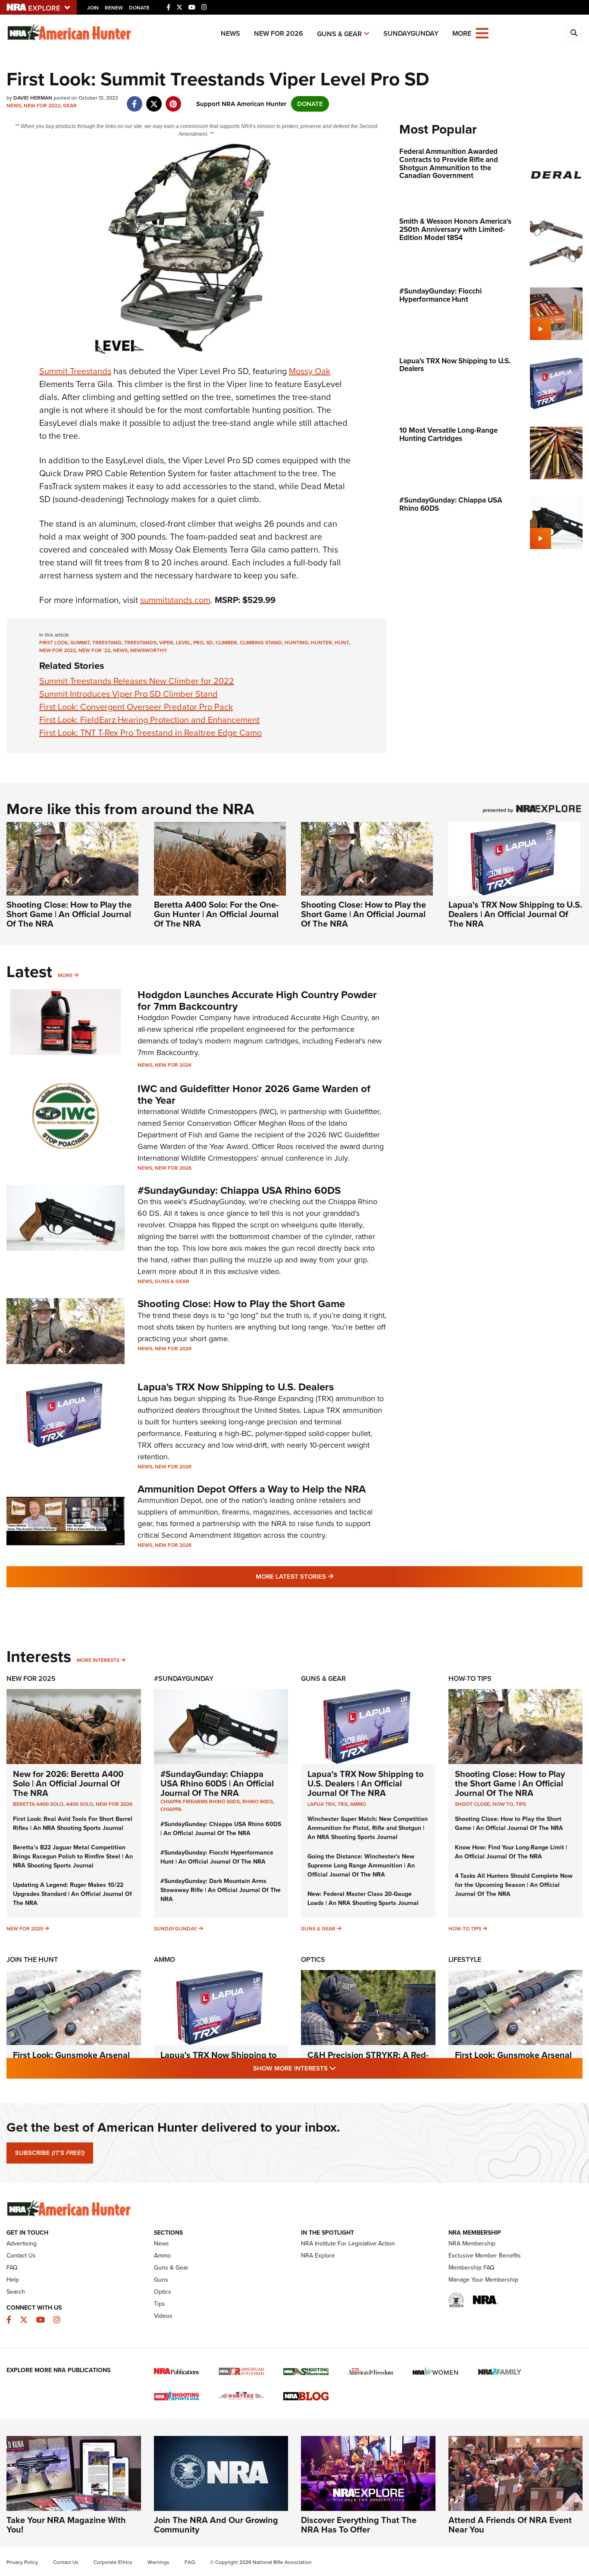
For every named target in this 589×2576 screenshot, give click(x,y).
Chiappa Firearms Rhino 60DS (200, 1802)
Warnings (158, 2562)
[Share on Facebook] (134, 100)
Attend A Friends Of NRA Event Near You (510, 2525)
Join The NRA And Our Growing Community (216, 2525)
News (230, 33)
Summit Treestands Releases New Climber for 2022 (137, 681)
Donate (139, 8)
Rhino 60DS (258, 1802)
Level (183, 643)
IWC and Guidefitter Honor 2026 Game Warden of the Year (254, 1094)
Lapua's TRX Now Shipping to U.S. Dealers (236, 1387)
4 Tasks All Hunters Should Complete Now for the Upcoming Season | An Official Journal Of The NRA (514, 1885)
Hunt (342, 643)
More (65, 975)
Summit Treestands (75, 371)
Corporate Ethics (113, 2562)
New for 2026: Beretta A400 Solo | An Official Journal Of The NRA (68, 1783)
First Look (53, 643)
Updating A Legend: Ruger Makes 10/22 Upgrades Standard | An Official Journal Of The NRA (72, 1894)
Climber (226, 643)
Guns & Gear (339, 34)
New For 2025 (31, 1678)
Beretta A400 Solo (38, 1804)
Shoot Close (472, 1804)
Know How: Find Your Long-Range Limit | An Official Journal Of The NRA (511, 1852)
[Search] (574, 33)
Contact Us (21, 2256)
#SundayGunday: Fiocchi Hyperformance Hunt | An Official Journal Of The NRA (217, 1857)
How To (503, 1804)
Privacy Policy (22, 2562)
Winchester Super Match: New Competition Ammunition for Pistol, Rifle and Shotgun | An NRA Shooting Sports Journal (368, 1828)
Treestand (107, 643)
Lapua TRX (321, 1804)
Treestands (140, 643)
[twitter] (154, 100)
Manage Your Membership (483, 2280)
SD (210, 643)
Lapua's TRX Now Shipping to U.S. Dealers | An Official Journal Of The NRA (515, 914)
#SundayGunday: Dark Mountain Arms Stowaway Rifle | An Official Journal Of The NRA (221, 1890)
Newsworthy (149, 650)
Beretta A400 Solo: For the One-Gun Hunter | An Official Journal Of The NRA (216, 914)
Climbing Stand (261, 643)
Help (13, 2280)
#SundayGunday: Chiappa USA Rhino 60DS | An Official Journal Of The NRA (217, 1783)
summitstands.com (175, 600)
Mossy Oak (310, 371)
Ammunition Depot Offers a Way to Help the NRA (252, 1489)
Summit (80, 643)
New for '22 (94, 650)
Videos (163, 2316)
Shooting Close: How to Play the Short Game (241, 1304)
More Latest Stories (329, 1576)
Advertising (22, 2243)
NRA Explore (318, 2256)
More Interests (98, 1660)
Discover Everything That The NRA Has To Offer (359, 2525)
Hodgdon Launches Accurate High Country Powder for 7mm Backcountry (257, 1000)
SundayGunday (411, 33)
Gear (70, 106)
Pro (198, 643)
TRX (343, 1804)
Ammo (358, 1804)
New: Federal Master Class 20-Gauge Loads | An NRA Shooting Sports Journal (363, 1898)
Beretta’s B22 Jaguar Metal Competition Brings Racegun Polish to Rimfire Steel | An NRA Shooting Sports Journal (73, 1856)
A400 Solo (80, 1804)
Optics (313, 1959)
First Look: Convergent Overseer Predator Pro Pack (136, 707)
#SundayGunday (184, 1678)
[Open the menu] (482, 33)
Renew (114, 8)
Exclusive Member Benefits (485, 2256)
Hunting (296, 643)
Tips (521, 1804)
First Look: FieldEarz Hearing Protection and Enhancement (149, 720)
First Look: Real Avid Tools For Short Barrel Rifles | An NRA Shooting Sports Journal (73, 1823)
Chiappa (171, 1809)
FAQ (12, 2268)
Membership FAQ (472, 2268)
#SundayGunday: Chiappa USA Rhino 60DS (239, 1190)
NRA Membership (472, 2243)
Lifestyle (465, 1959)
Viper (166, 643)
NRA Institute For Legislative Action (348, 2243)
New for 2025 (25, 1929)
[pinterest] (173, 100)
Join (93, 8)
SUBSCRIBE (50, 2153)
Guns (161, 2280)
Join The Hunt (32, 1959)
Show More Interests (341, 2068)
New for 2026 (279, 33)
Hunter (321, 643)
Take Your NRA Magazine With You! (66, 2525)
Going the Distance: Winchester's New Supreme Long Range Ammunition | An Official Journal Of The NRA (361, 1866)
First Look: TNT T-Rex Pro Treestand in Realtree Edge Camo (150, 733)
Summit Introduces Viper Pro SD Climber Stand (128, 694)
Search (16, 2292)
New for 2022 (42, 106)
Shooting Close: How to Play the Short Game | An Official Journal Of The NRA (69, 914)
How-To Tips (470, 1678)
